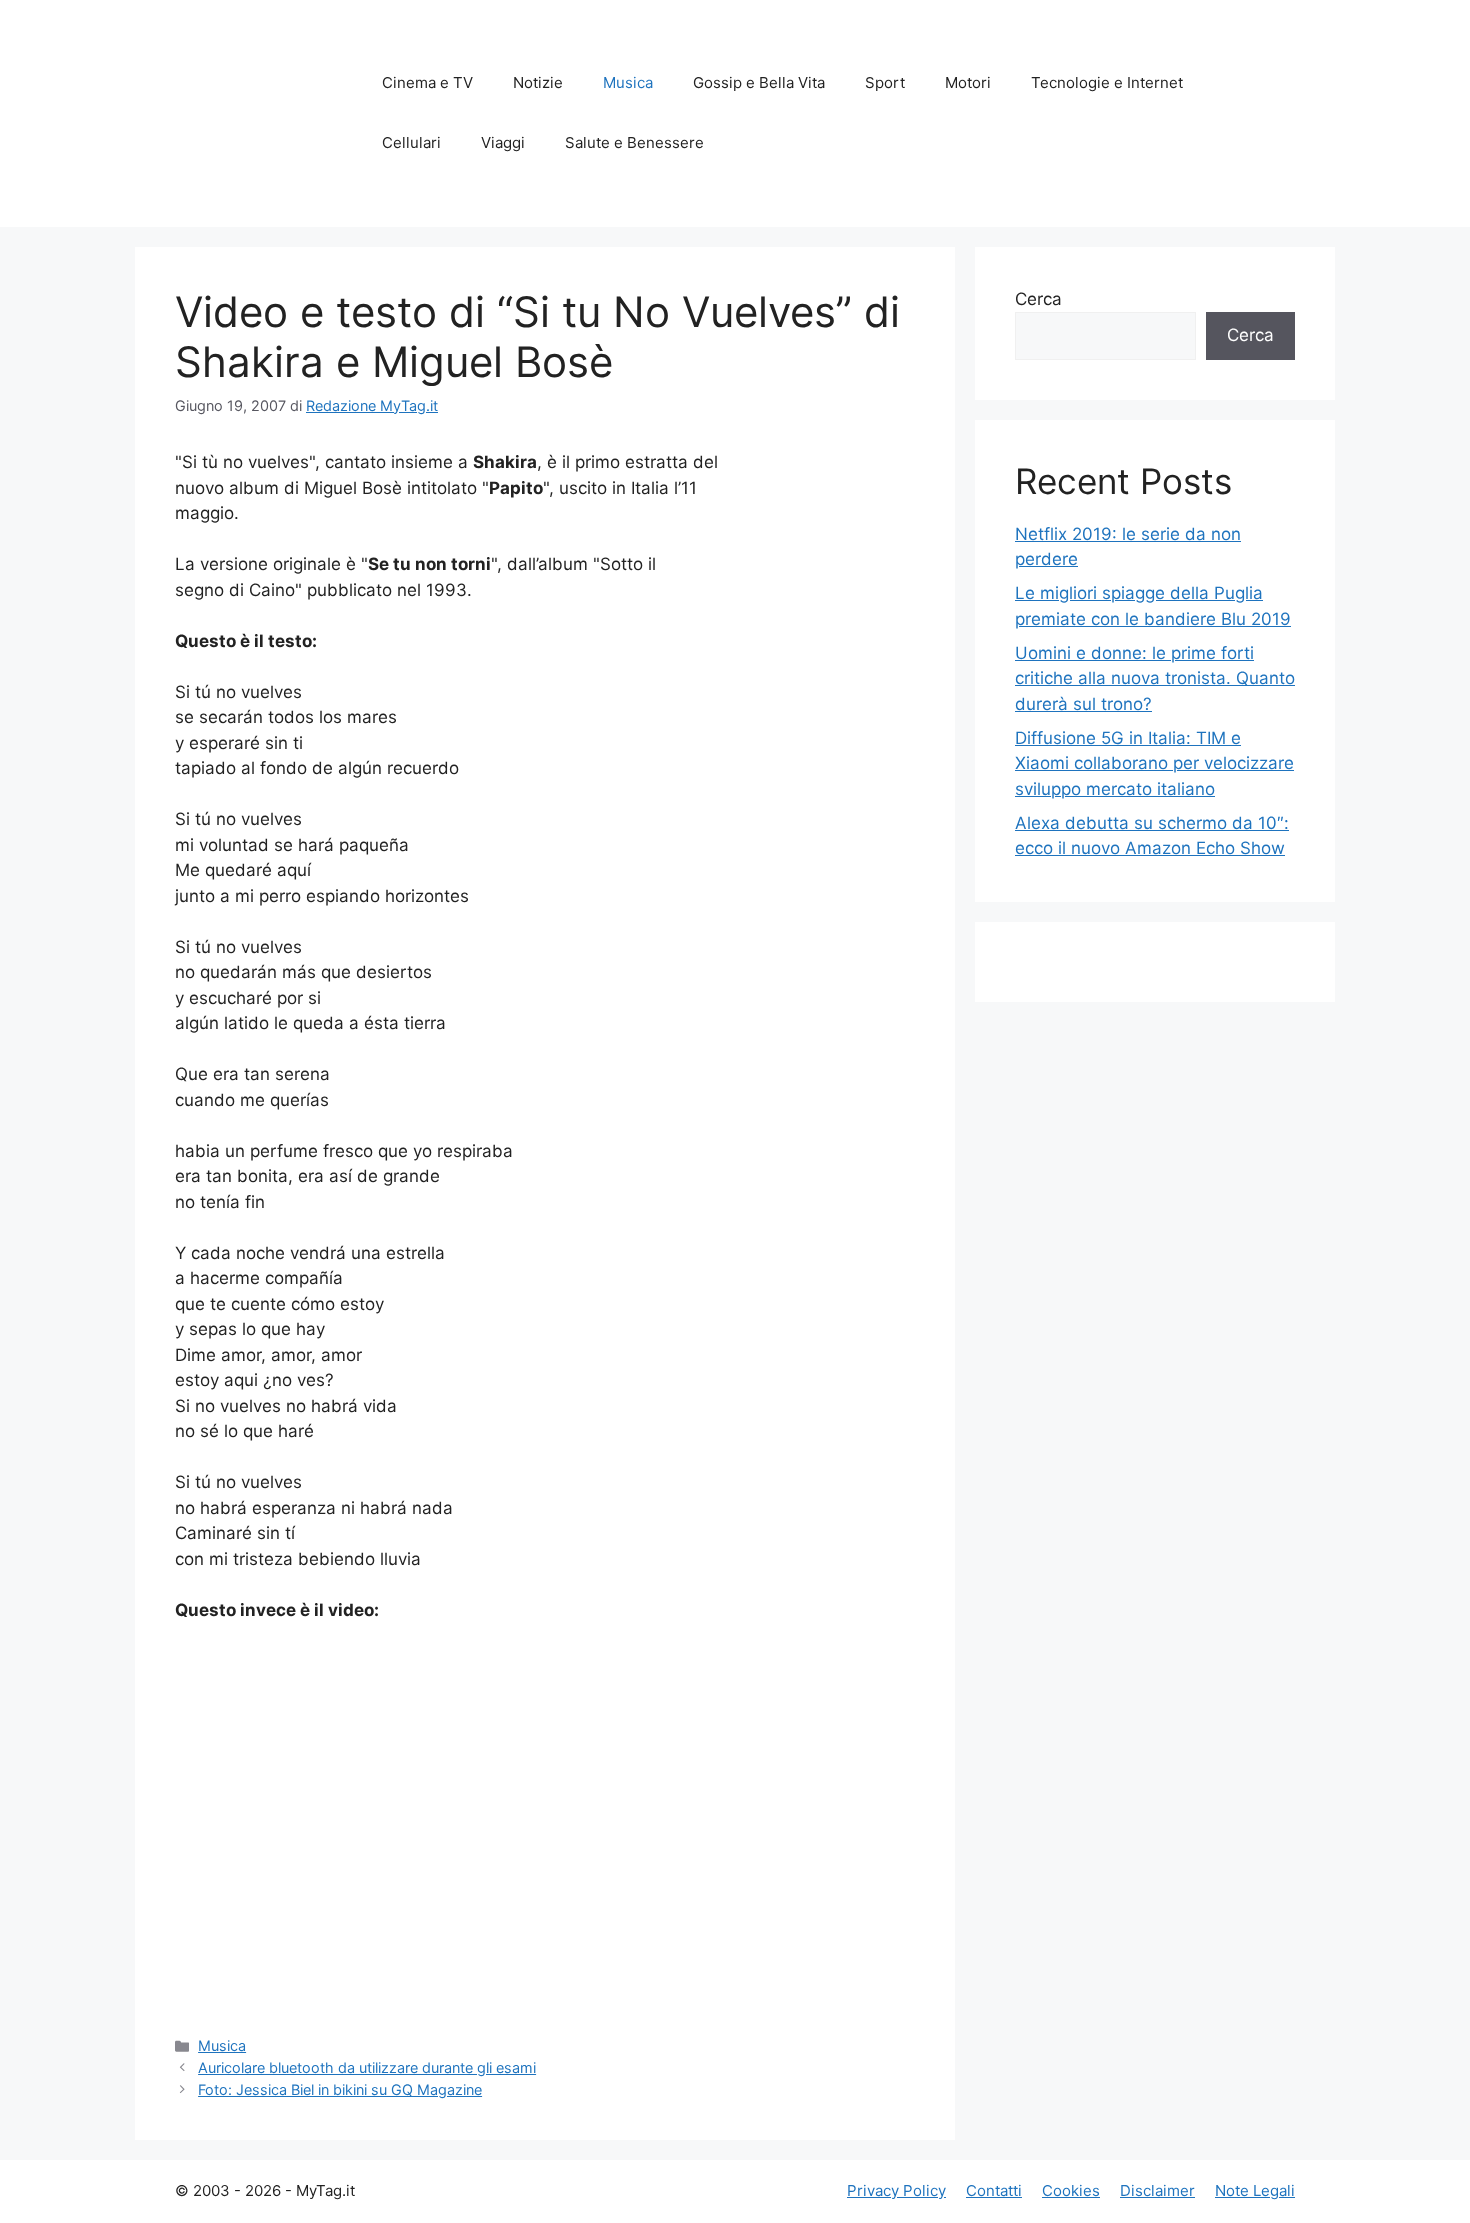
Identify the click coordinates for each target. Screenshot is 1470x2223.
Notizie (538, 82)
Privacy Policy (896, 2190)
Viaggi (503, 142)
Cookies (1071, 2190)
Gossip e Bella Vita (759, 82)
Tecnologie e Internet (1107, 82)
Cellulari (411, 142)
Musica (628, 82)
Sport (885, 82)
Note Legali (1255, 2190)
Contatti (994, 2190)
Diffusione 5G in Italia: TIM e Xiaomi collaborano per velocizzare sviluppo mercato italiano (1154, 763)
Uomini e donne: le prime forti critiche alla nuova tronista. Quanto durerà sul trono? (1155, 678)
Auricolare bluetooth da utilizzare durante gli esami (367, 2067)
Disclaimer (1157, 2190)
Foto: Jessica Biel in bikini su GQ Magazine (340, 2089)
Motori (968, 82)
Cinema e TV (427, 82)
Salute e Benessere (634, 142)
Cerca (1038, 299)
